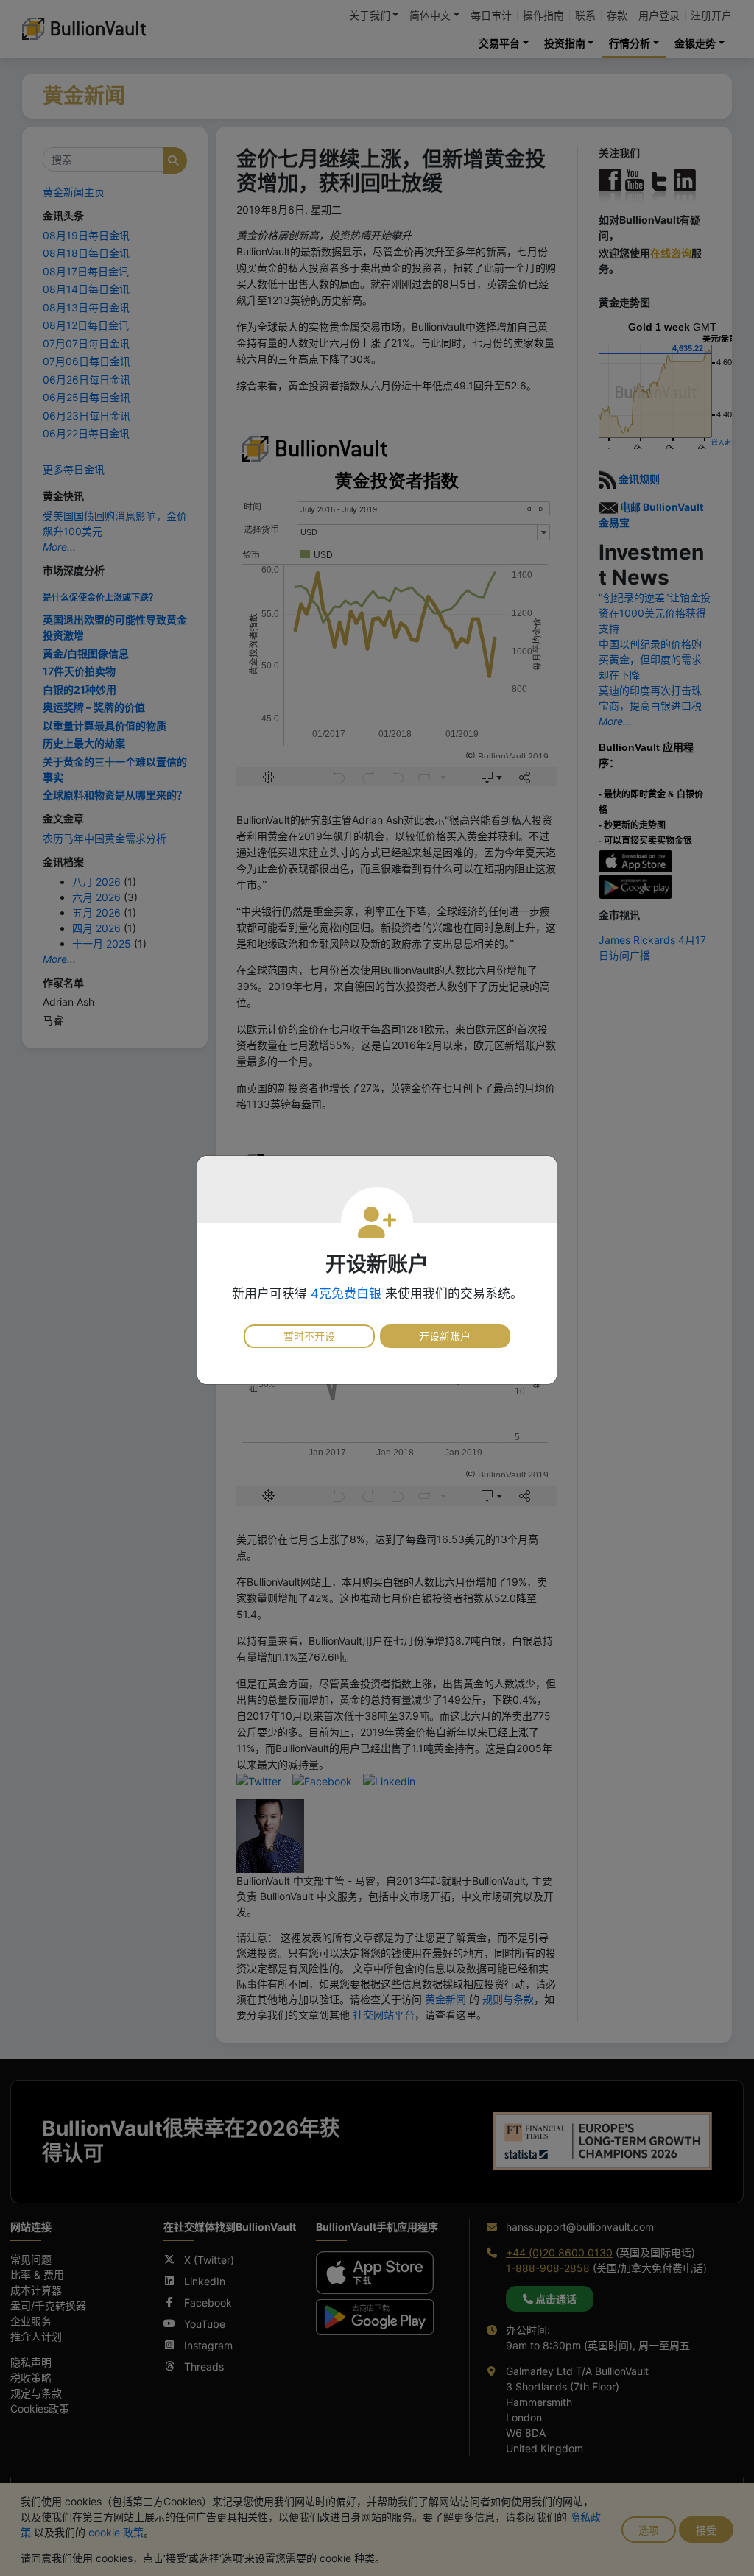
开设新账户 (445, 1336)
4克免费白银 (346, 1294)
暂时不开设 (309, 1336)
